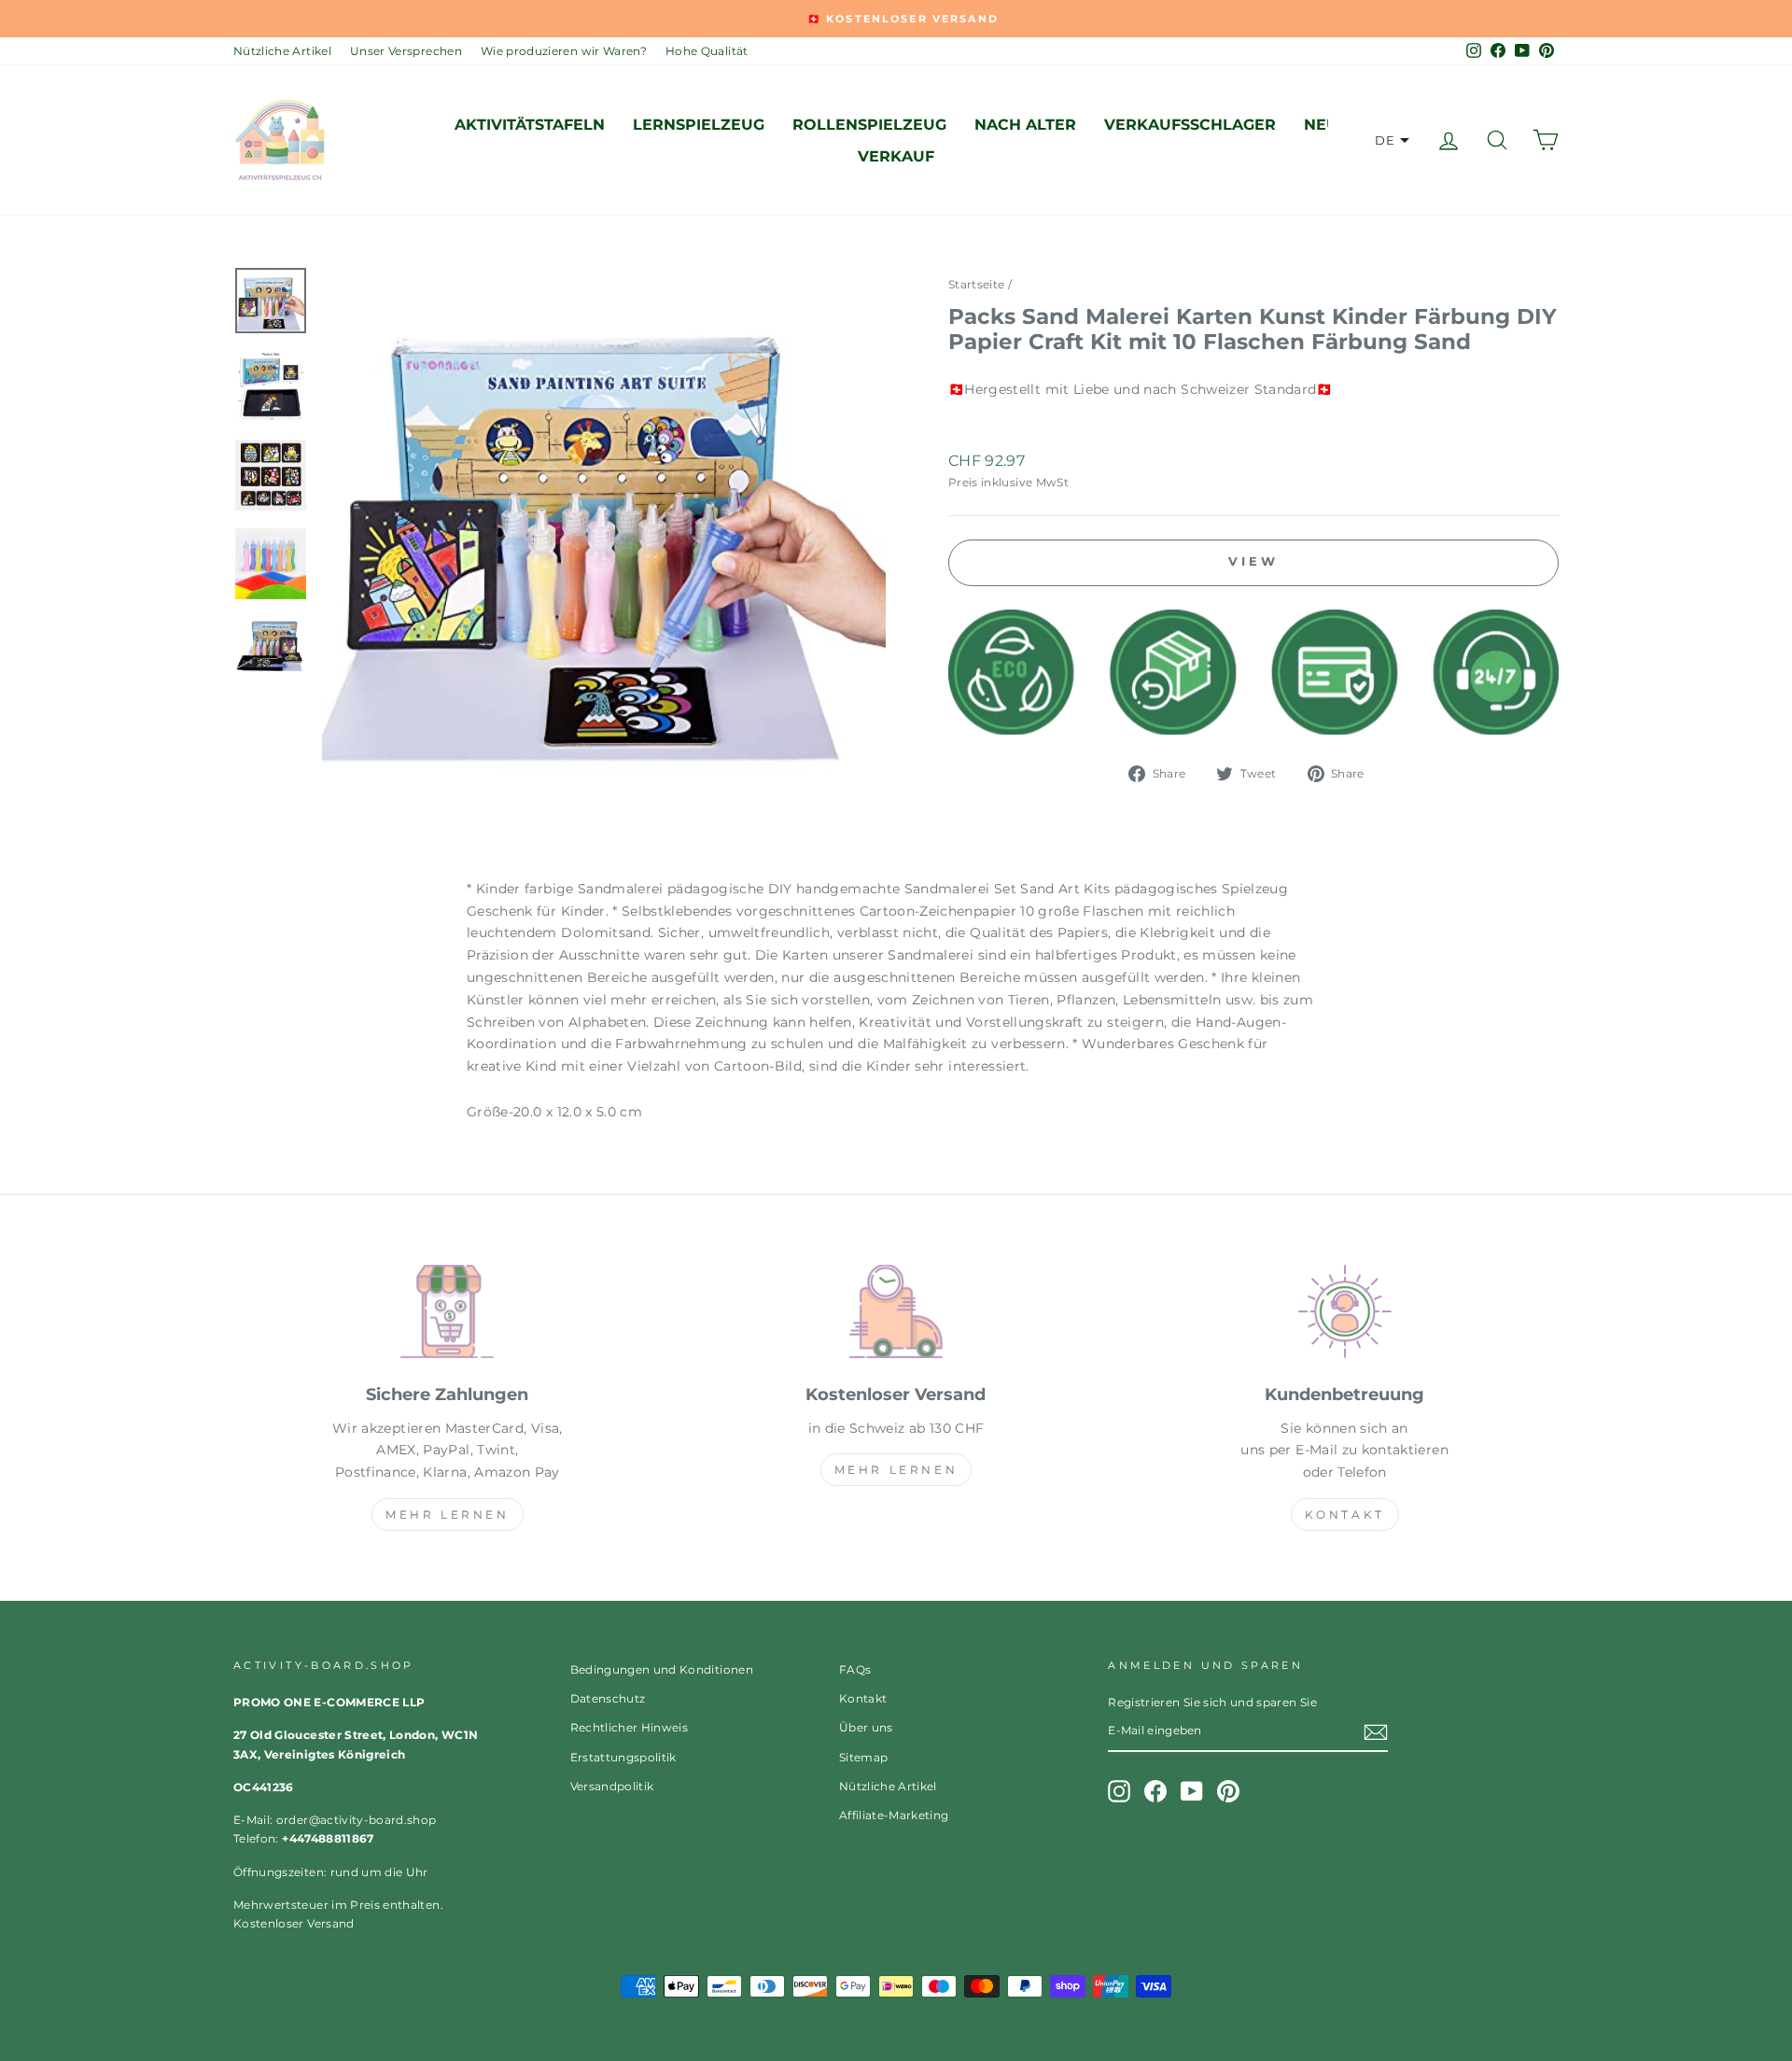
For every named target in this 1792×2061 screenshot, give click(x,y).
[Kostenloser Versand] (896, 1315)
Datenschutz (608, 1698)
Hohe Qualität (707, 51)
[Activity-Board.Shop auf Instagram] (1119, 1791)
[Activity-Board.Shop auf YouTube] (1192, 1791)
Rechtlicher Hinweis (630, 1727)
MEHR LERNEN (448, 1514)
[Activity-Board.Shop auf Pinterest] (1228, 1791)
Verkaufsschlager (1190, 125)
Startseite (977, 284)
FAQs (855, 1669)
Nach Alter (1025, 125)
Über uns (866, 1727)
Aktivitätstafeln (530, 125)
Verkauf (896, 156)
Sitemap (863, 1757)
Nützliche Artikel (282, 51)
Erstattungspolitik (623, 1757)
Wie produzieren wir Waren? (564, 51)
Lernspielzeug (699, 125)
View (1253, 561)
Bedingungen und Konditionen (662, 1669)
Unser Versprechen (406, 51)
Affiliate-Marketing (894, 1815)
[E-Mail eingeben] (1376, 1732)
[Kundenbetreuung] (1344, 1315)
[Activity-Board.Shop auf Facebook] (1155, 1791)
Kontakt (1345, 1514)
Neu (1321, 125)
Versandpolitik (612, 1786)
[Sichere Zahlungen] (448, 1315)
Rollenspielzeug (869, 125)
